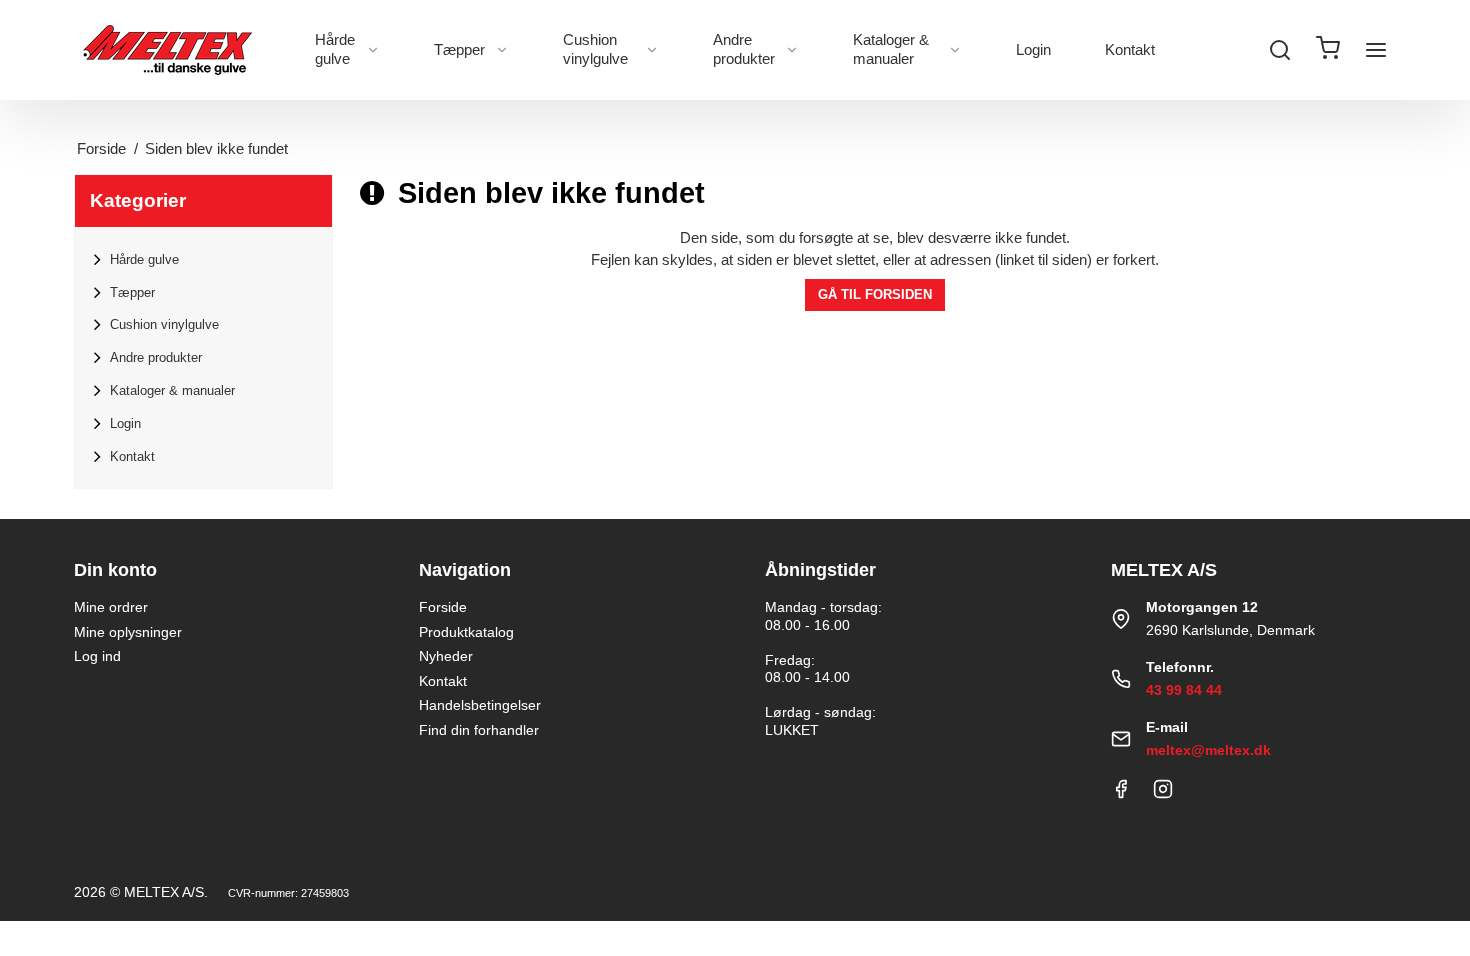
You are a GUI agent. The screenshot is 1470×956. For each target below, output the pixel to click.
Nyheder (446, 656)
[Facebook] (1121, 794)
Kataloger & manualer (891, 49)
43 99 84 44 (1184, 690)
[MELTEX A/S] (167, 50)
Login (1033, 49)
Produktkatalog (466, 632)
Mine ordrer (111, 607)
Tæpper (459, 49)
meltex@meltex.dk (1208, 750)
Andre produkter (744, 49)
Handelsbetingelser (480, 705)
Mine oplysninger (128, 632)
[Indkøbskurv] (1328, 50)
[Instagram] (1163, 794)
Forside (443, 607)
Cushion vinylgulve (595, 49)
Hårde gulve (335, 49)
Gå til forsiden (875, 294)
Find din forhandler (479, 730)
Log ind (97, 656)
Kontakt (1130, 49)
